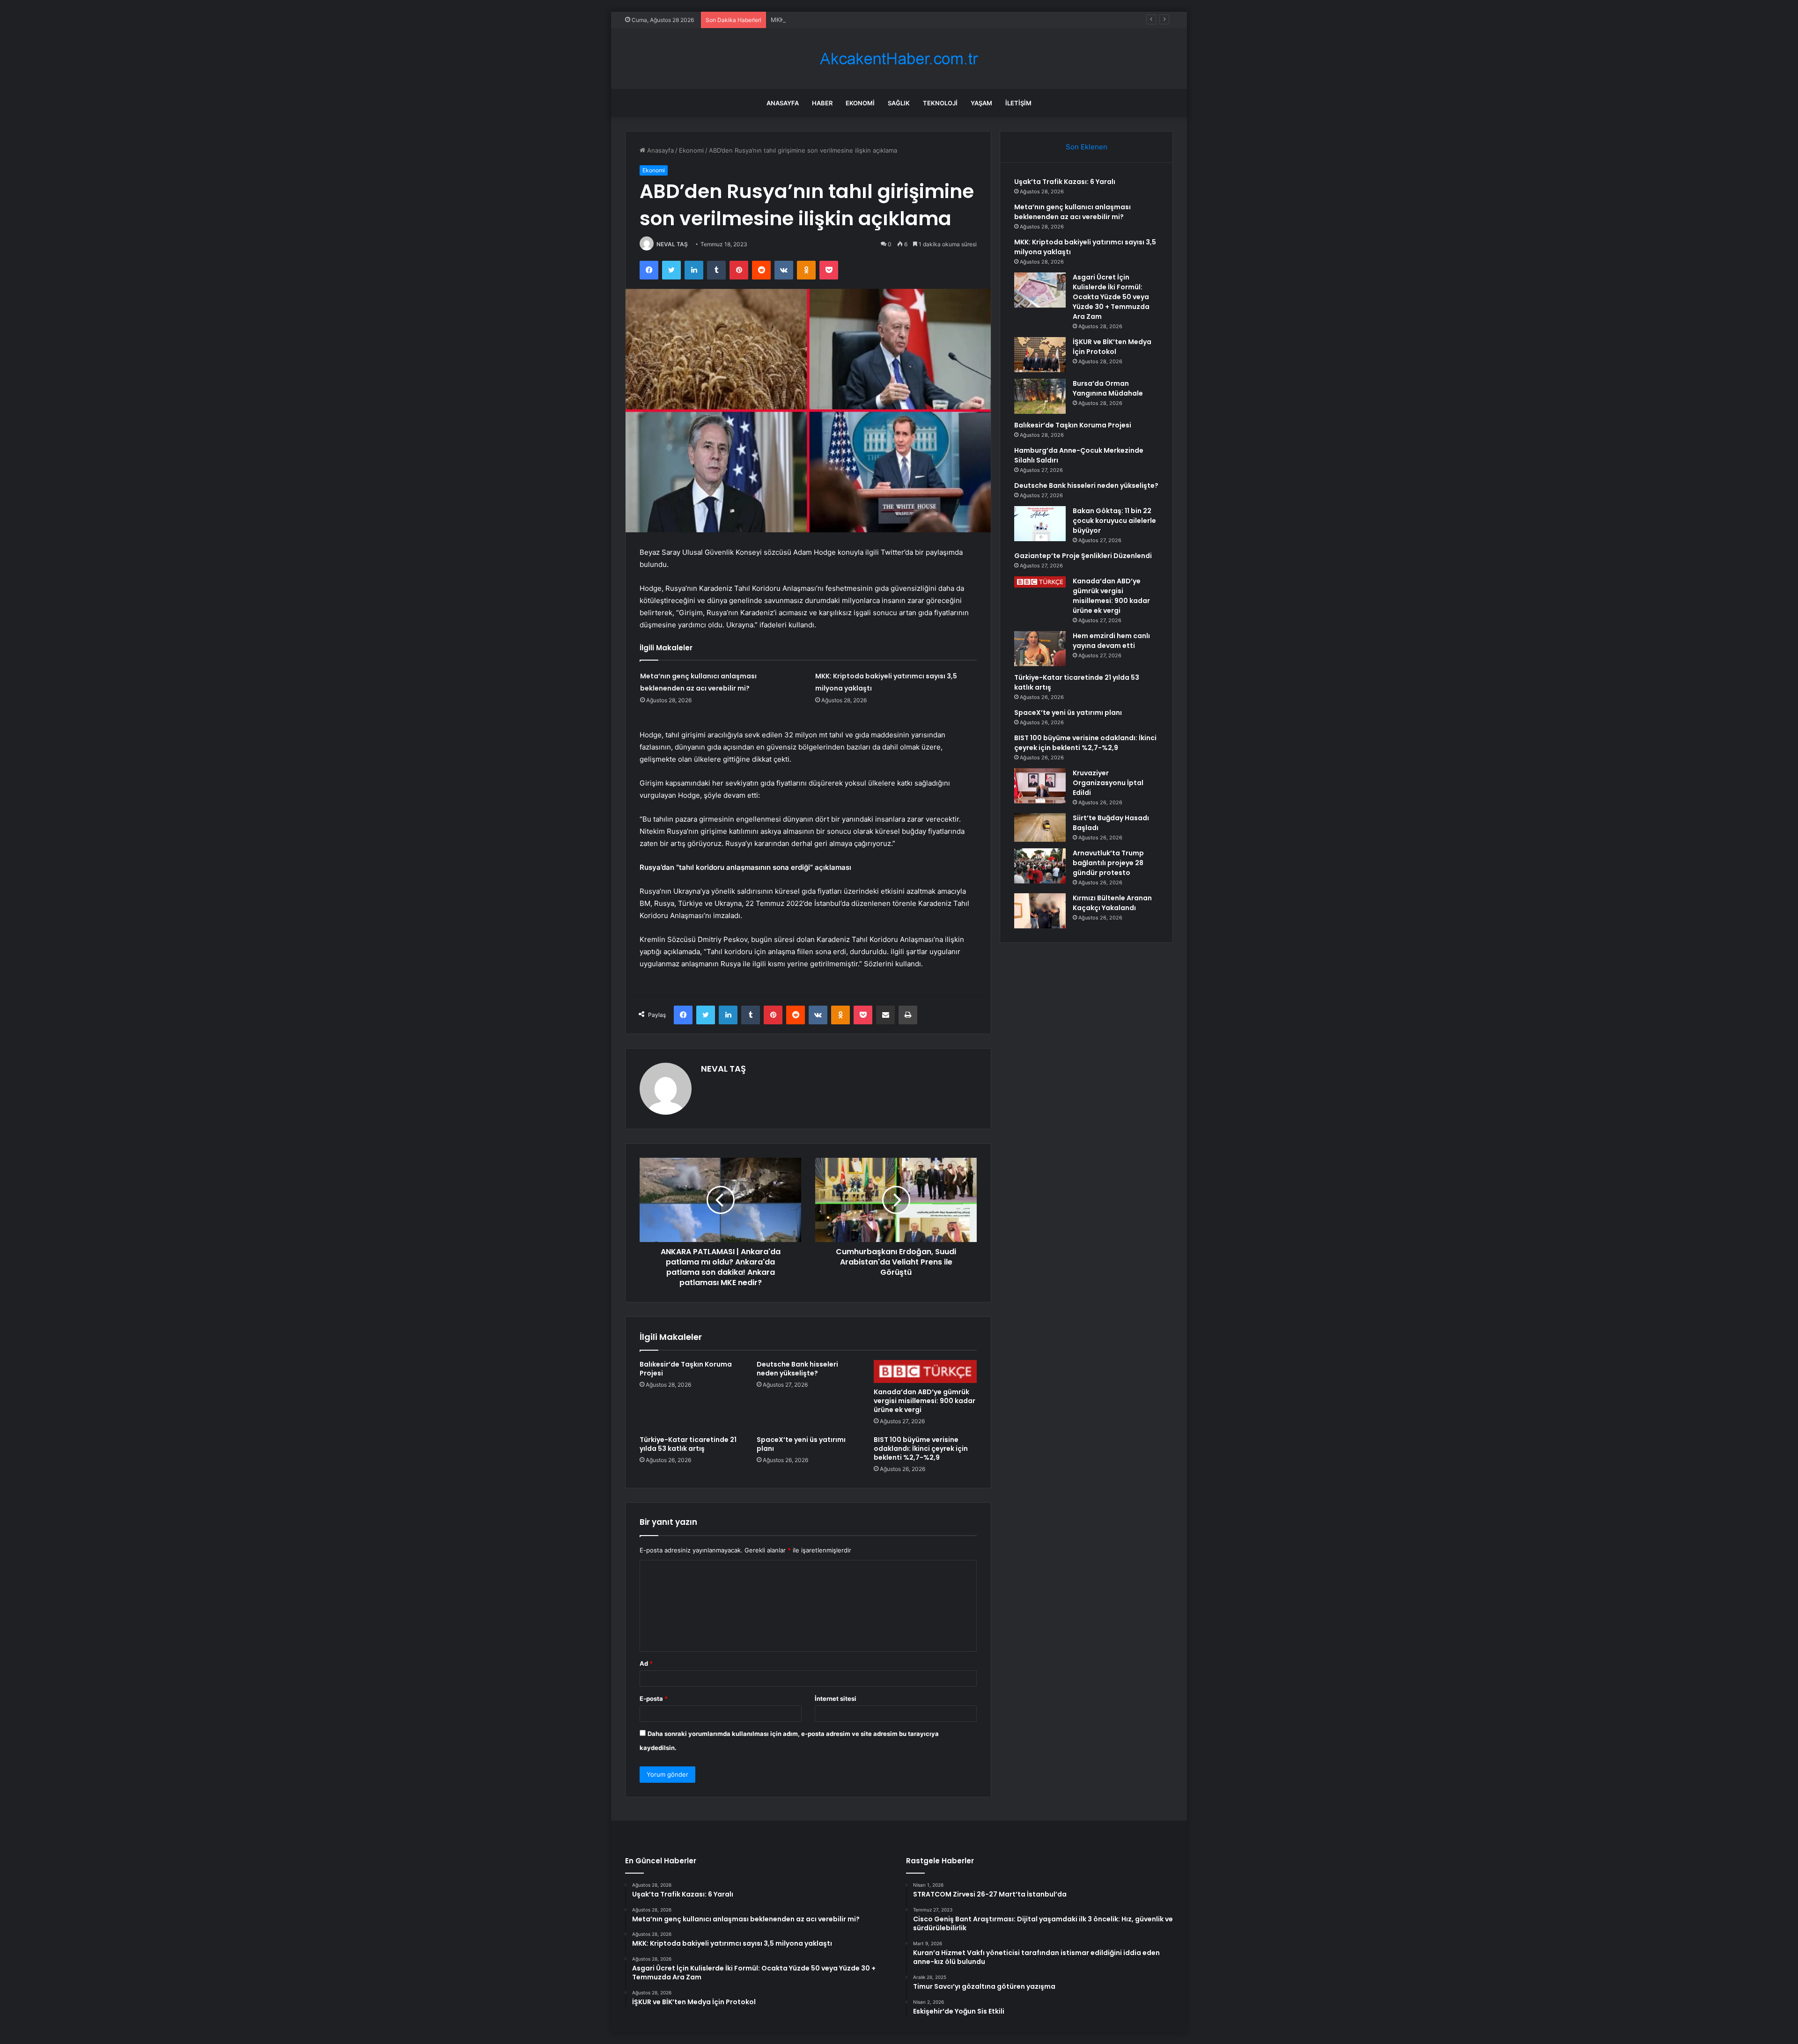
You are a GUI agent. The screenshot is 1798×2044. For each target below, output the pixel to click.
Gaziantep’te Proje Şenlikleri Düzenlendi (1083, 556)
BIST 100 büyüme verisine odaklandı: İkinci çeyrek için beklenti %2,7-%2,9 (921, 1448)
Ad (646, 1663)
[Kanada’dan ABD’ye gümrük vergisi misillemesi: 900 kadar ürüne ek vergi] (925, 1371)
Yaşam (981, 103)
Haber (822, 103)
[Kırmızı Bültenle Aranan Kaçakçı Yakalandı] (1040, 911)
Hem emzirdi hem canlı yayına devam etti (1111, 641)
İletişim (1018, 103)
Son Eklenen (1087, 147)
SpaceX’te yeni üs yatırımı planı (801, 1444)
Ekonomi (860, 103)
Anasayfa (783, 103)
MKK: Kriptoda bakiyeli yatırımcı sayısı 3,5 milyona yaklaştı (854, 20)
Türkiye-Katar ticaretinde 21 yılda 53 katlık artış (688, 1444)
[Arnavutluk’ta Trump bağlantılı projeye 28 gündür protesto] (1040, 866)
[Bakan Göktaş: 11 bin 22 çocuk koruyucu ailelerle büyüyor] (1040, 524)
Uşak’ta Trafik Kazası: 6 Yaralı (1065, 182)
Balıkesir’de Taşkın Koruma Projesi (686, 1369)
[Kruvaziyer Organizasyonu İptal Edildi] (1040, 786)
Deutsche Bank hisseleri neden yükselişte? (797, 1369)
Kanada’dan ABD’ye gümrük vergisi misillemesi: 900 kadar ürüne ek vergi (925, 1401)
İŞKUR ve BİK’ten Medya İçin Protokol (1112, 347)
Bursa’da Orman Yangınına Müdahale (1108, 388)
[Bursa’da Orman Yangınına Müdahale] (1040, 396)
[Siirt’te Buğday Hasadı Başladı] (1040, 827)
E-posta (654, 1698)
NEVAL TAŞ (672, 244)
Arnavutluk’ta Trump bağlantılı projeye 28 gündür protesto (1108, 863)
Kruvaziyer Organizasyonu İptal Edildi (1108, 783)
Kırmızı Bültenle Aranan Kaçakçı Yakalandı (1112, 903)
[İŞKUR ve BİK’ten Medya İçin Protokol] (1040, 355)
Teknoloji (940, 103)
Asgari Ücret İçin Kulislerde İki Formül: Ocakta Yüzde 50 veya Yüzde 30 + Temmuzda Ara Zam (1111, 297)
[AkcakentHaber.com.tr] (899, 59)
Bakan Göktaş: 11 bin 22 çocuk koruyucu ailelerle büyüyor (1114, 521)
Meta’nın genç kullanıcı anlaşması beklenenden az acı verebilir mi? (1072, 212)
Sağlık (899, 103)
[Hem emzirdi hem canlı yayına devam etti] (1040, 649)
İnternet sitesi (836, 1698)
